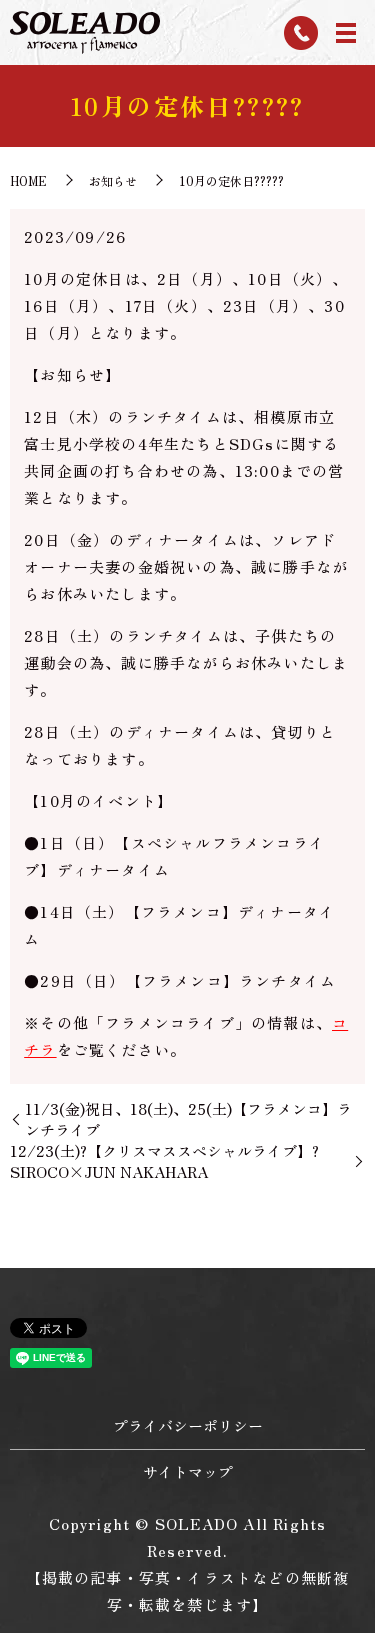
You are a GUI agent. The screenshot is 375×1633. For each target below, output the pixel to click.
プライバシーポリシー (188, 1425)
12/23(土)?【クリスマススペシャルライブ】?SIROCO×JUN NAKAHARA (164, 1161)
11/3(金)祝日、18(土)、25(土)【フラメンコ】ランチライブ (188, 1119)
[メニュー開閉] (346, 33)
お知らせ (113, 180)
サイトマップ (188, 1471)
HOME (28, 180)
